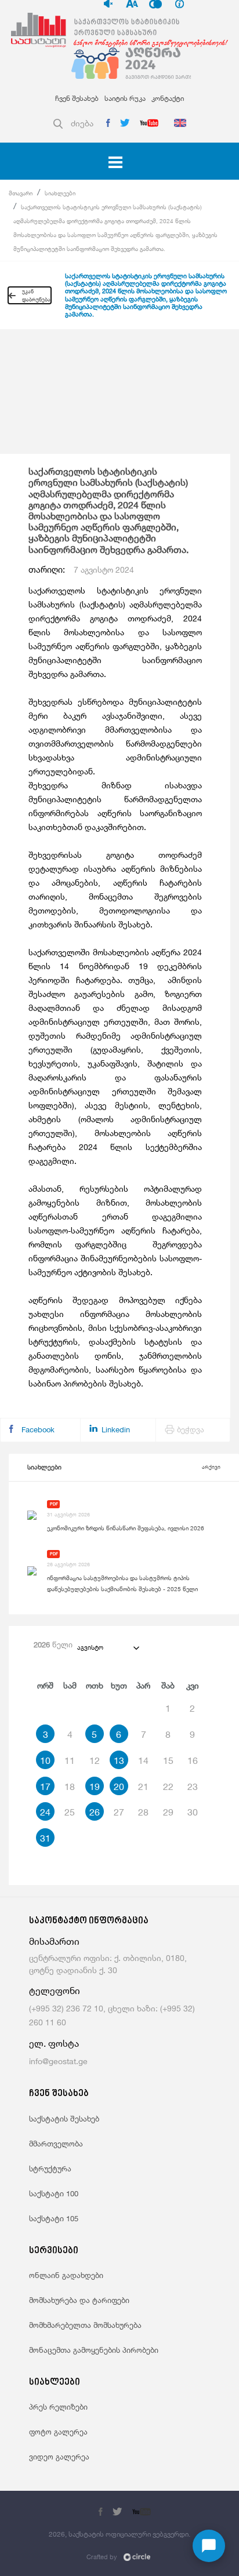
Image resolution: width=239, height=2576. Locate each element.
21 (143, 1787)
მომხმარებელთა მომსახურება (85, 2325)
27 (119, 1812)
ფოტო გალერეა (58, 2432)
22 (168, 1787)
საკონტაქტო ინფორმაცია (89, 1921)
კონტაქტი (168, 98)
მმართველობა (56, 2144)
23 (193, 1787)
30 (193, 1812)
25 (70, 1812)
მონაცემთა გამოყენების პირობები (94, 2350)
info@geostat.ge (58, 2061)
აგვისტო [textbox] (90, 1647)
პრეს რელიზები (58, 2407)
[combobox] (108, 1647)
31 (45, 1838)
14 (143, 1760)
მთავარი (21, 193)
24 (45, 1812)
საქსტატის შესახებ (64, 2119)
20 (119, 1787)
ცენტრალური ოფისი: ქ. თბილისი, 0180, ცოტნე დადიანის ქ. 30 (108, 1964)
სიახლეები (60, 193)
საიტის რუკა (125, 98)
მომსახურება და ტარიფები (79, 2300)
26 (95, 1812)
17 (45, 1787)
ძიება (82, 123)
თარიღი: (81, 570)
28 (143, 1812)
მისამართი (54, 1942)
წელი (53, 1644)
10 (45, 1760)
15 (168, 1760)
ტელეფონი (55, 1991)
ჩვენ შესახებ (77, 98)
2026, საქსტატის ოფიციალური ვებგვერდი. (119, 2534)
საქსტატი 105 (54, 2218)
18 (70, 1787)
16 (193, 1760)
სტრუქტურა (50, 2169)
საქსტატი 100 (54, 2193)
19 (95, 1787)
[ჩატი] (209, 2546)
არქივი (211, 1467)
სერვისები (54, 2251)
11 (70, 1760)
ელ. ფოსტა (54, 2044)
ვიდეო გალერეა (59, 2457)
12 (95, 1760)
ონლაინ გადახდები (66, 2275)
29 (168, 1812)
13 (119, 1760)
